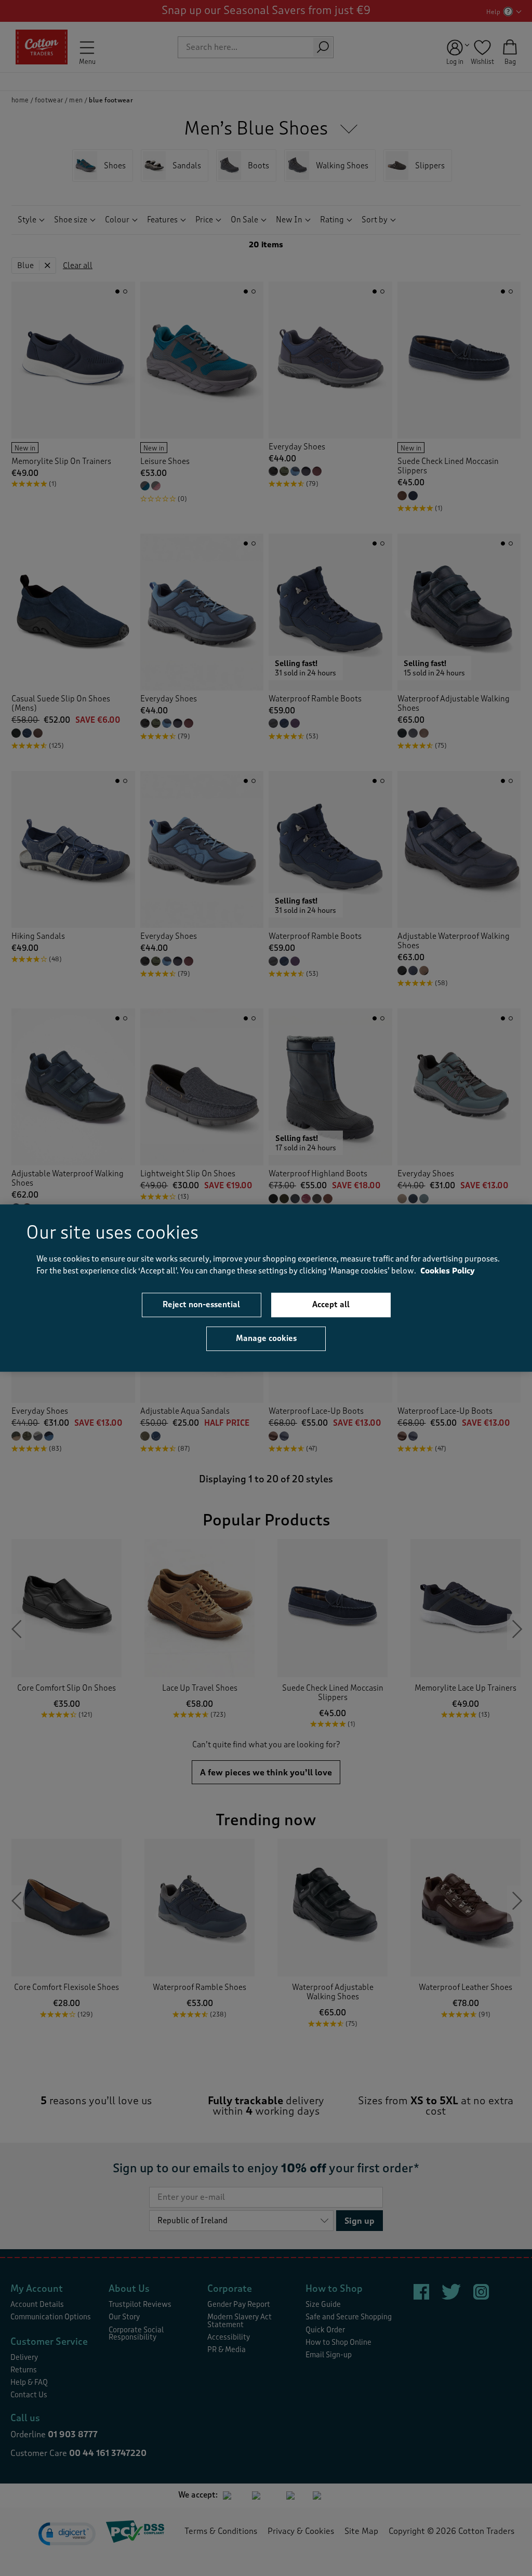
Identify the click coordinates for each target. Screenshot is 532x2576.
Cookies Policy (448, 1271)
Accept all (331, 1305)
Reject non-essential (201, 1305)
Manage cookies (266, 1338)
